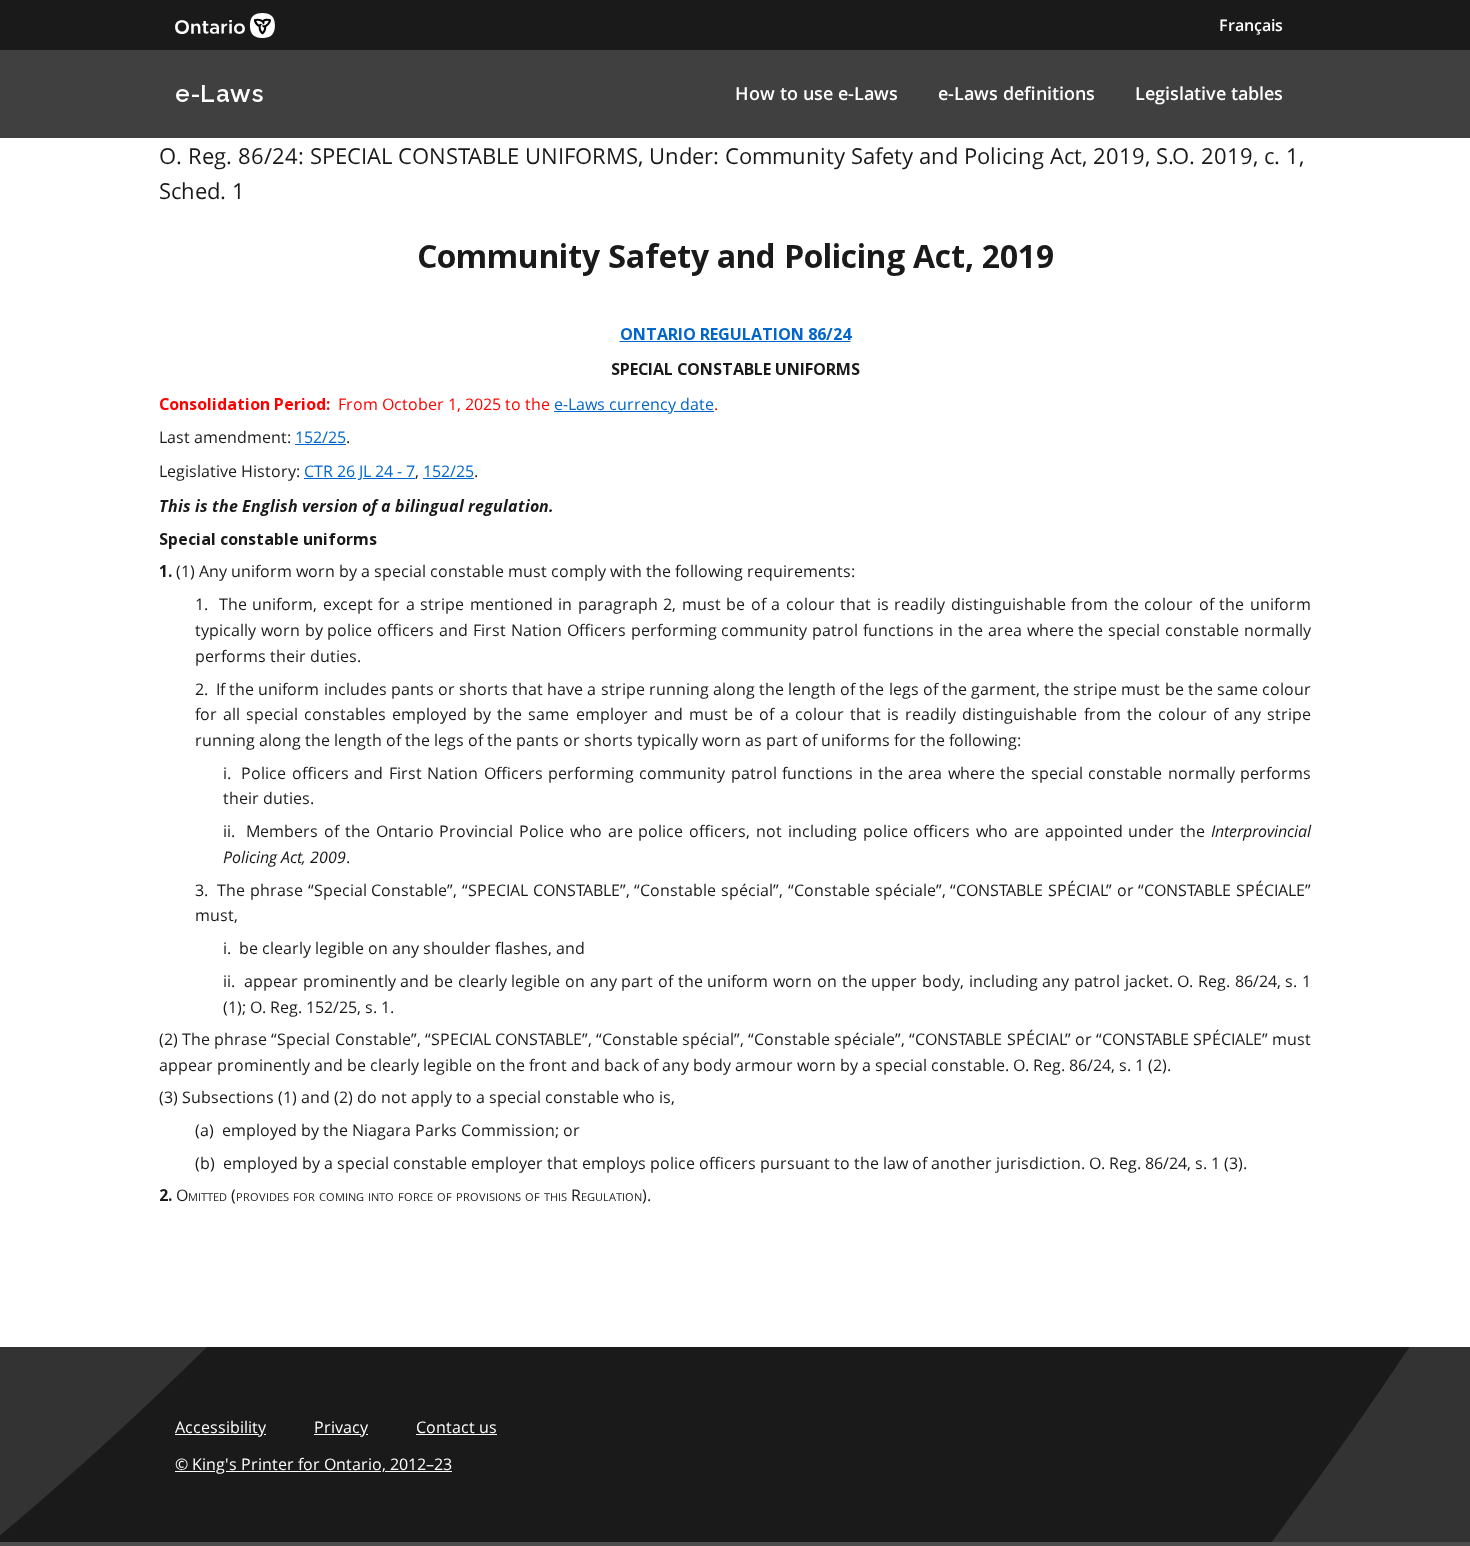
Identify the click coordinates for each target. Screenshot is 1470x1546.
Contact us (456, 1427)
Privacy (341, 1427)
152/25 (320, 437)
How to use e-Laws (816, 93)
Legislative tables (1209, 93)
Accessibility (220, 1427)
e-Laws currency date (634, 404)
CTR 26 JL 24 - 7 (359, 471)
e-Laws (219, 93)
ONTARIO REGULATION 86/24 (735, 334)
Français (1251, 25)
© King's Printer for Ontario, (313, 1464)
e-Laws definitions (1016, 93)
